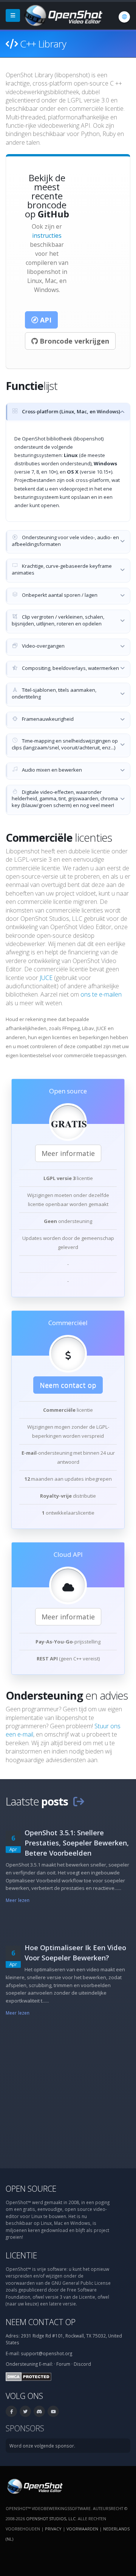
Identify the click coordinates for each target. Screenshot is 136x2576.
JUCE (46, 978)
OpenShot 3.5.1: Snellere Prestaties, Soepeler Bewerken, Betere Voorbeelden (77, 1843)
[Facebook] (11, 2411)
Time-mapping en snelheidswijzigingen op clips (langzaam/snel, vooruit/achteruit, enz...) (65, 744)
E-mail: (46, 2364)
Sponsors (25, 2428)
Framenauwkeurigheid (47, 719)
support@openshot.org (46, 2353)
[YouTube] (53, 2411)
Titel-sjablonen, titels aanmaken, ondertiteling (54, 693)
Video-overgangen (43, 646)
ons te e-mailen (101, 994)
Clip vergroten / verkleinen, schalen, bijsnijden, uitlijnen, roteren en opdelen (58, 620)
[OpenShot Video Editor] (63, 15)
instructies (47, 235)
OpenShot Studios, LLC (51, 2519)
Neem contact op (68, 1385)
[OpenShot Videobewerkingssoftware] (34, 2486)
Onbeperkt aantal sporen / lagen (59, 595)
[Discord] (39, 2411)
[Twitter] (25, 2411)
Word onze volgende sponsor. (42, 2446)
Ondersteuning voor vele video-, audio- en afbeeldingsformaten (65, 541)
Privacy (53, 2529)
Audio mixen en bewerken (51, 770)
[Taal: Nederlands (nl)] (124, 17)
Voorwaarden (82, 2529)
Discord (82, 2364)
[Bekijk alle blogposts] (79, 1801)
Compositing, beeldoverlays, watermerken (70, 668)
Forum (63, 2364)
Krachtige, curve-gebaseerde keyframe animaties (62, 569)
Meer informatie (68, 1153)
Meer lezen (18, 1900)
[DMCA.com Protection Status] (29, 2376)
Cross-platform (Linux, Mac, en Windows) (70, 411)
